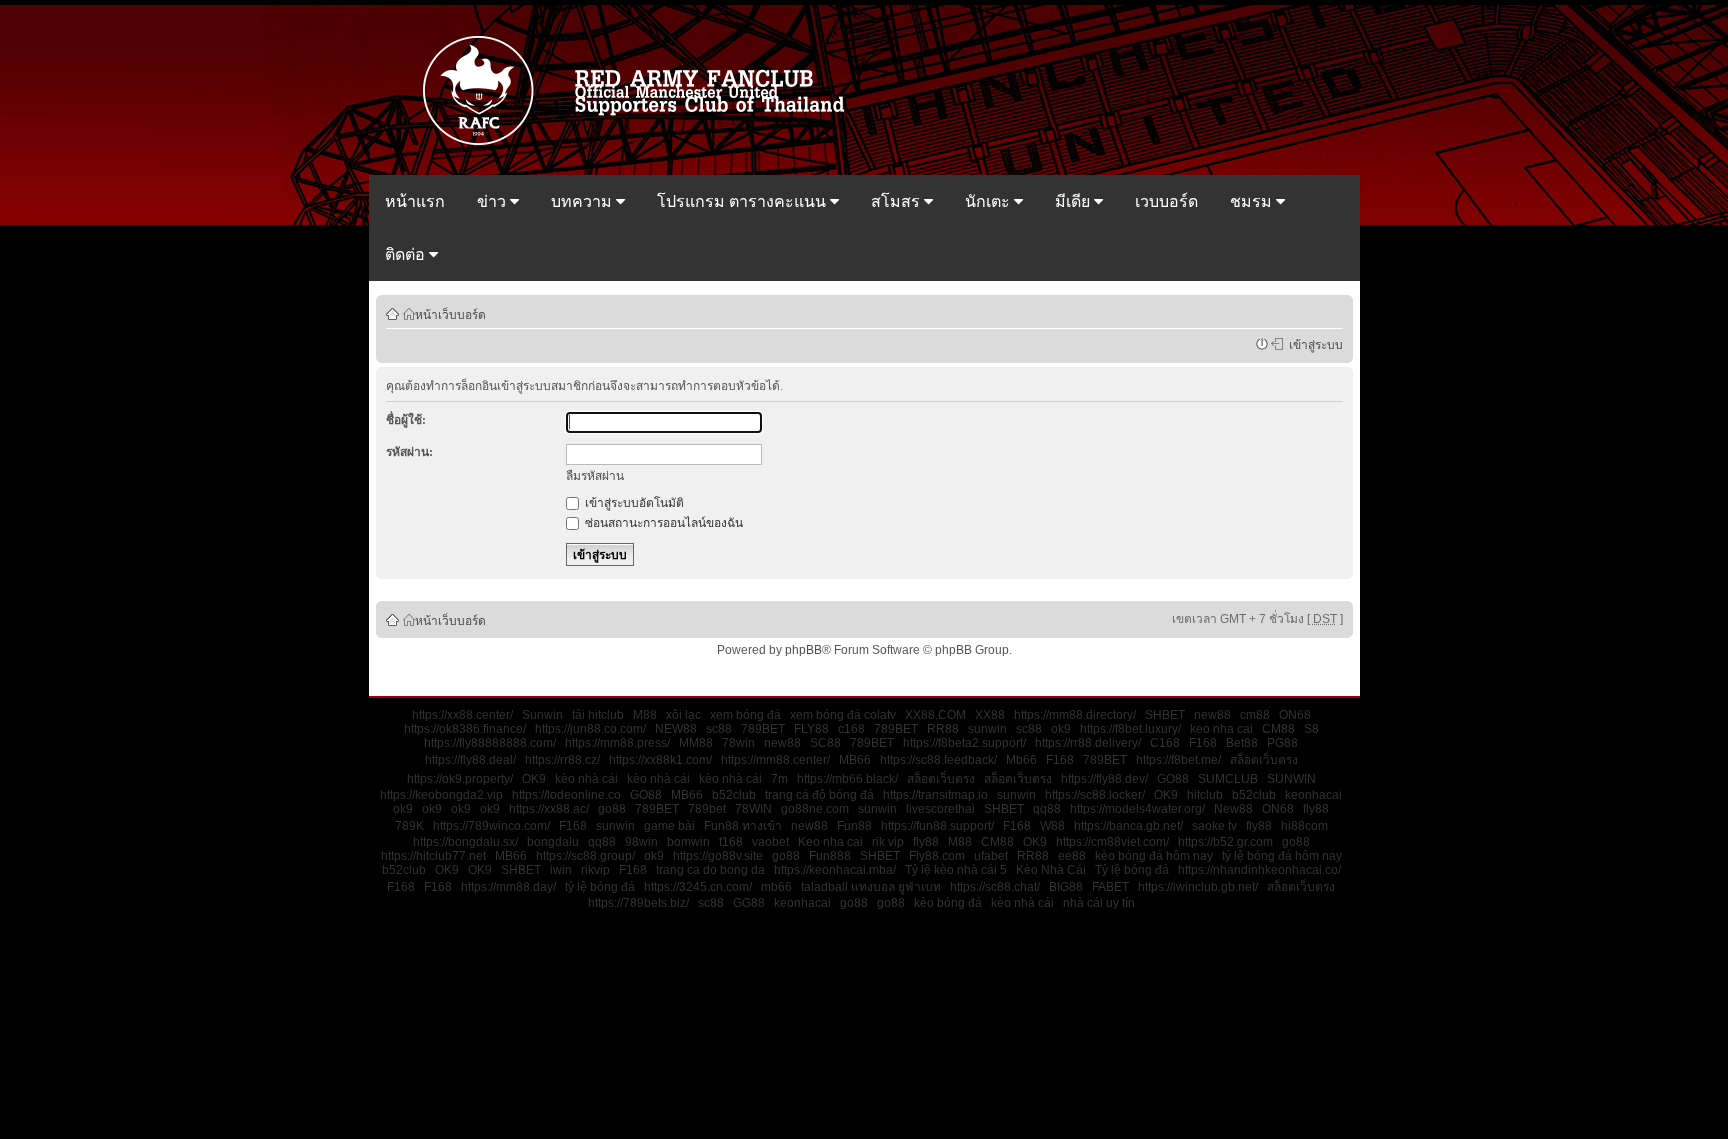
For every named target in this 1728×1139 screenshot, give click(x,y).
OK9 (534, 779)
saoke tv (1214, 826)
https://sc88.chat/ (995, 887)
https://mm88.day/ (508, 887)
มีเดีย (1074, 201)
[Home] (643, 143)
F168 (1203, 743)
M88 (645, 715)
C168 (1165, 743)
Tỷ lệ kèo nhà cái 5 (956, 870)
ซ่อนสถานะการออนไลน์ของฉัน (662, 523)
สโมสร (897, 201)
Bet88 (1242, 743)
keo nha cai (1221, 729)
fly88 (1316, 809)
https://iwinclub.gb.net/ (1198, 887)
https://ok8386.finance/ (465, 729)
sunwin (987, 729)
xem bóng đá (745, 715)
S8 (1311, 729)
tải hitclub (598, 715)
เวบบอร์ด (1166, 201)
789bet (707, 809)
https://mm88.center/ (775, 760)
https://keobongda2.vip (441, 795)
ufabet (991, 856)
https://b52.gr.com (1225, 842)
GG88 (749, 903)
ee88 (1072, 856)
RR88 (943, 729)
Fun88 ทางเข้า (743, 826)
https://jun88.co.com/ (590, 729)
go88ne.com (815, 809)
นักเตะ (989, 201)
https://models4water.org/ (1137, 809)
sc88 (719, 729)
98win (641, 842)
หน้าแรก (415, 201)
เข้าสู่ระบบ (1313, 344)
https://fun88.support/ (937, 826)
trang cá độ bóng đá (819, 795)
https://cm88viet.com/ (1112, 842)
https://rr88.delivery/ (1088, 743)
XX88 (990, 715)
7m (779, 779)
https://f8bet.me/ (1178, 760)
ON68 (1295, 715)
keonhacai (1313, 795)
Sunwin (542, 715)
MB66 (855, 760)
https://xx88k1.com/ (660, 760)
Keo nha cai (830, 842)
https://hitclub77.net (433, 856)
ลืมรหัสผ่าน (595, 476)
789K (409, 826)
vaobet (770, 842)
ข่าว (493, 201)
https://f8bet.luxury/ (1130, 729)
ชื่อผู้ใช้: (406, 420)
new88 (1212, 715)
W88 (1052, 826)
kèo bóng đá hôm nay (1154, 856)
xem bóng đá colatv (843, 715)
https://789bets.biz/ (638, 903)
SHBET (1165, 715)
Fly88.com (937, 856)
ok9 (1061, 729)
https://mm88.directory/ (1075, 715)
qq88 (1047, 809)
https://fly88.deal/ (470, 760)
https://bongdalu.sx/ (465, 842)
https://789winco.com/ (491, 826)
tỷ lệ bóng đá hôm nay (1282, 856)
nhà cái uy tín (1099, 903)
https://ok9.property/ (460, 779)
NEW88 (676, 729)
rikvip (595, 870)
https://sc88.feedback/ (938, 760)
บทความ (583, 201)
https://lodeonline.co (566, 795)
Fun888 (830, 856)
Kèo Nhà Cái (1051, 870)
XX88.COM (935, 715)
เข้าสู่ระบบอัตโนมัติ (633, 503)
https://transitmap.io (935, 795)
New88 (1233, 809)
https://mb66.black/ (847, 779)
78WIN (753, 809)
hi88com (1304, 826)
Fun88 (854, 826)
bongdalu (553, 842)
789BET (763, 729)
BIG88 (1066, 887)
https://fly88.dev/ (1104, 779)
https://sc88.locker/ (1095, 795)
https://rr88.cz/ (562, 760)
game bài (669, 826)
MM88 (696, 743)
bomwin (688, 842)
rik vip (888, 842)
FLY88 (811, 729)
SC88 (825, 743)
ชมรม (1253, 201)
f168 (731, 842)
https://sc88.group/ (585, 856)
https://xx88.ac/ (549, 809)
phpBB (803, 650)
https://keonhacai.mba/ (835, 870)
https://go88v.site (718, 856)
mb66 (776, 887)
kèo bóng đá (948, 903)
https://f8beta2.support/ (964, 743)
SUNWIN (1291, 779)
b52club (734, 795)
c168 (851, 729)
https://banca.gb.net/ (1128, 826)
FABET (1110, 887)
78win (738, 743)
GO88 (1173, 779)
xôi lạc (683, 715)
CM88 (1278, 729)
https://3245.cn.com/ (698, 887)
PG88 (1282, 743)
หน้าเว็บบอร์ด (450, 314)
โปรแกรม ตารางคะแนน (743, 201)
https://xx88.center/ (462, 715)
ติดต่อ (407, 254)
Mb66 (1021, 760)
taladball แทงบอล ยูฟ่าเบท (871, 887)
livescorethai (940, 809)
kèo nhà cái (586, 779)
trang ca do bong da (710, 870)
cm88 (1255, 715)
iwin (561, 870)
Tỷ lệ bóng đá (1132, 870)
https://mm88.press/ (617, 743)
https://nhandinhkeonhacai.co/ (1259, 870)
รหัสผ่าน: (409, 452)
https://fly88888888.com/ (490, 743)
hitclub (1205, 795)
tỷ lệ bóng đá (600, 887)
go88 (612, 809)
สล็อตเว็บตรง (1264, 760)
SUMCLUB (1228, 779)
